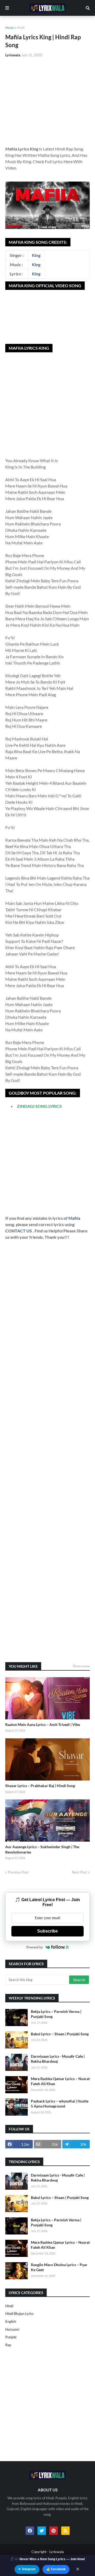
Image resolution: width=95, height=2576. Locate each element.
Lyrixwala (57, 2552)
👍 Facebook (56, 2569)
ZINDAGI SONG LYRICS (39, 1106)
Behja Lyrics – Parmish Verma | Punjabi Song (56, 2014)
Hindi (21, 28)
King (36, 255)
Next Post (79, 1872)
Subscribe (47, 1931)
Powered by (35, 1947)
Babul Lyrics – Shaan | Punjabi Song (60, 2034)
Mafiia (74, 1218)
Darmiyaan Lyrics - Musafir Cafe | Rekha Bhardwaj (58, 2059)
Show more (81, 1666)
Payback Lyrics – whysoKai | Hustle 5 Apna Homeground (60, 2104)
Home (9, 28)
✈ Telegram (27, 2569)
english (11, 2321)
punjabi (11, 2337)
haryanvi (12, 2329)
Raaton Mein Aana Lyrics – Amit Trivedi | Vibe (43, 1724)
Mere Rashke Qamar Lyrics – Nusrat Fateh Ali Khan (60, 2081)
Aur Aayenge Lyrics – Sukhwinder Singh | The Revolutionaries (42, 1849)
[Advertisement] (47, 100)
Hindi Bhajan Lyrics (20, 2314)
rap (8, 2345)
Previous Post (18, 1872)
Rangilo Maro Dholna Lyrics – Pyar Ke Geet (59, 2267)
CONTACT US (19, 1231)
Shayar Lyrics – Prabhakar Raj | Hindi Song (40, 1786)
